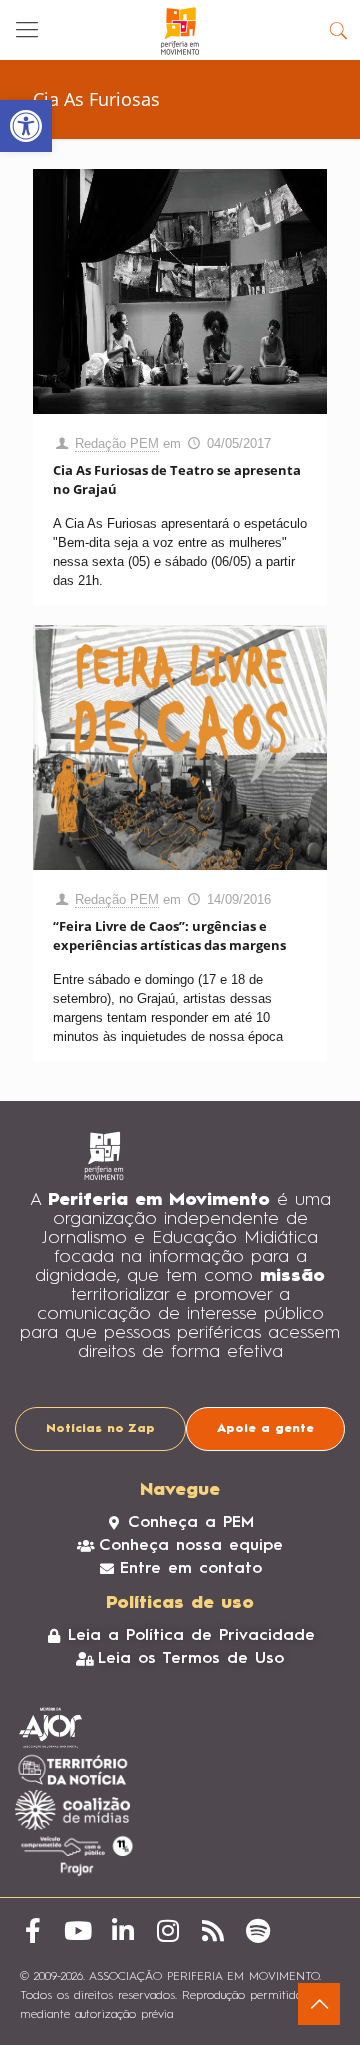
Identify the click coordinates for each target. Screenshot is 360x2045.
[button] (26, 126)
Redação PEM (117, 443)
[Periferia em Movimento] (180, 30)
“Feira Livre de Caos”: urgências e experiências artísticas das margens (169, 935)
